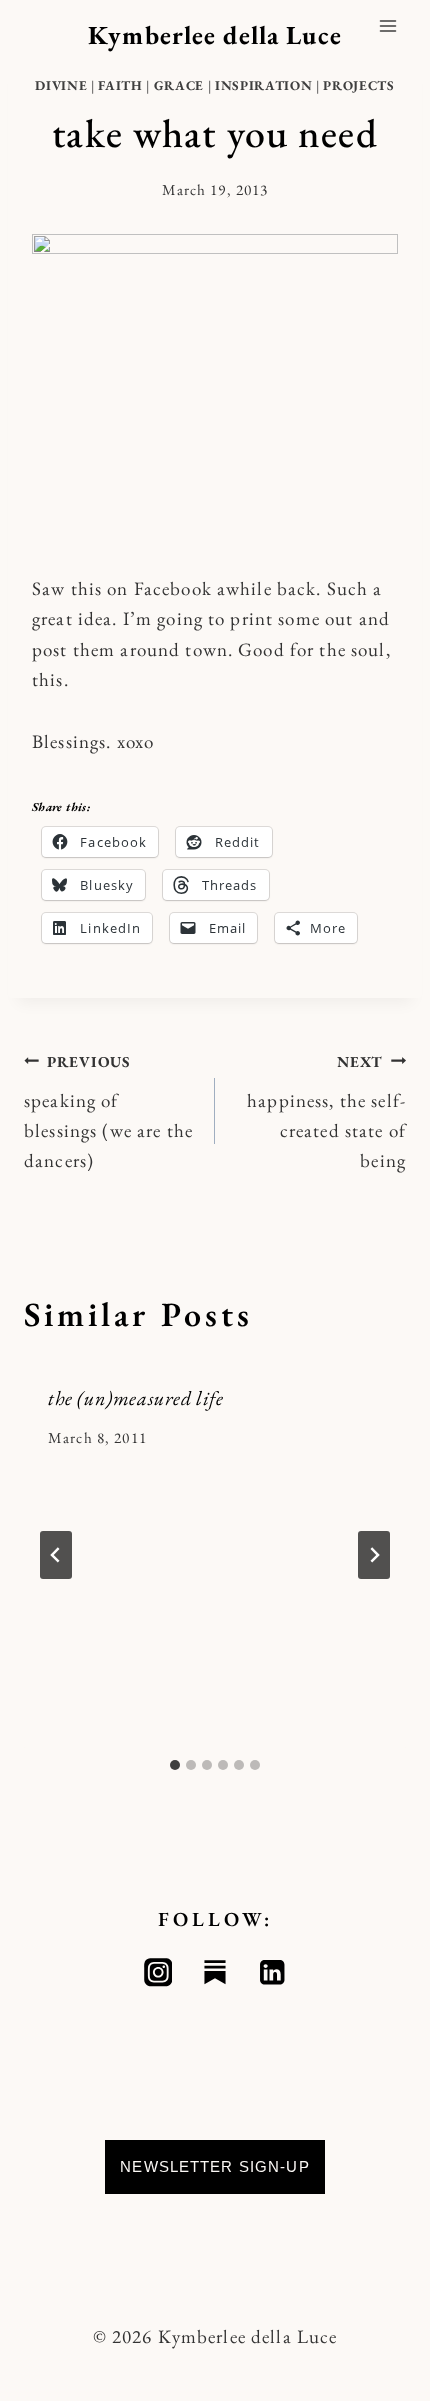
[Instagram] (158, 1972)
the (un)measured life (136, 1398)
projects (358, 85)
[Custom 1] (215, 1972)
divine (61, 85)
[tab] (175, 1765)
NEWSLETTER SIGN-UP (215, 2166)
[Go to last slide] (56, 1555)
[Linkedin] (272, 1972)
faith (120, 85)
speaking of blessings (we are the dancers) (108, 1113)
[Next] (374, 1555)
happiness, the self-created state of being (326, 1113)
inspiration (263, 85)
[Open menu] (387, 25)
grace (179, 85)
